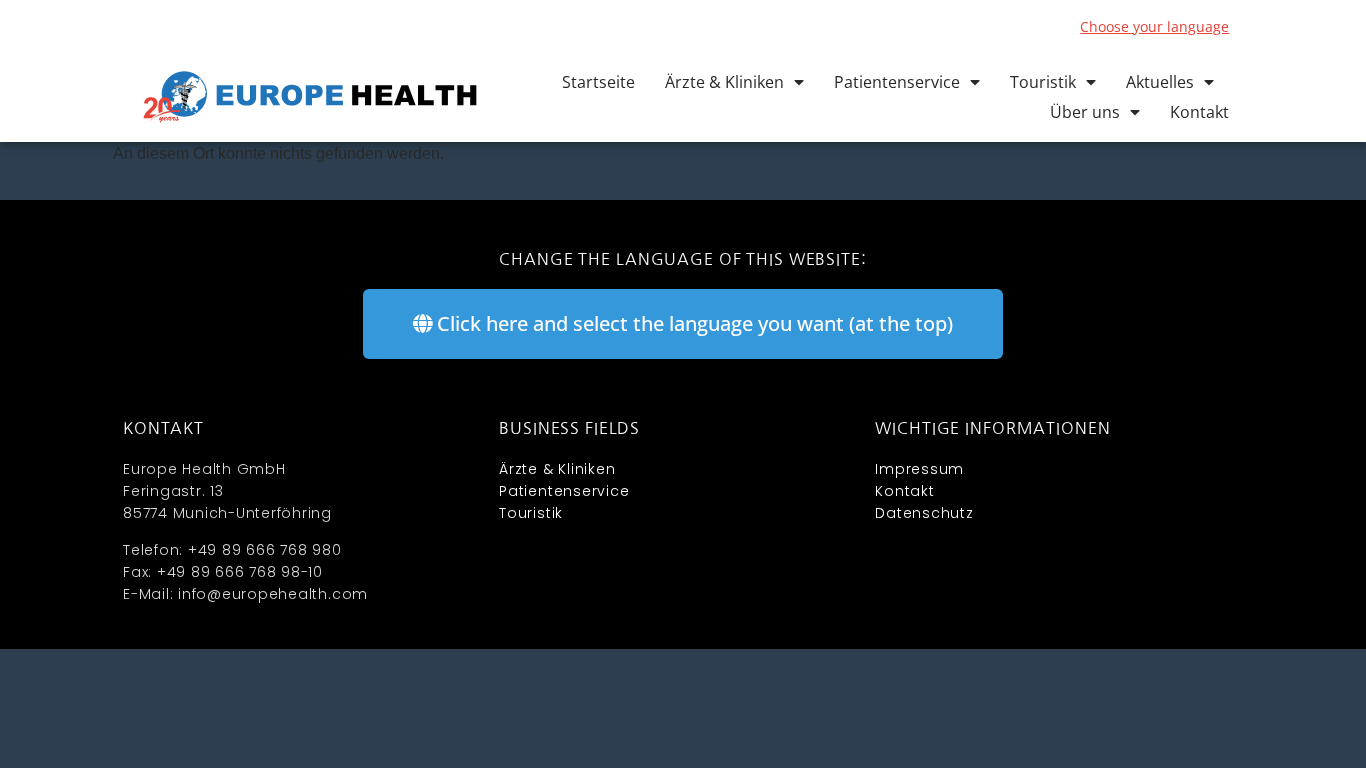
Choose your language (1154, 26)
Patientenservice (897, 82)
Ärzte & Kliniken (724, 82)
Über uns (1085, 112)
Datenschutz (924, 513)
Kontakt (1199, 112)
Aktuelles (1160, 82)
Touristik (1043, 82)
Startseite (598, 82)
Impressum (919, 469)
